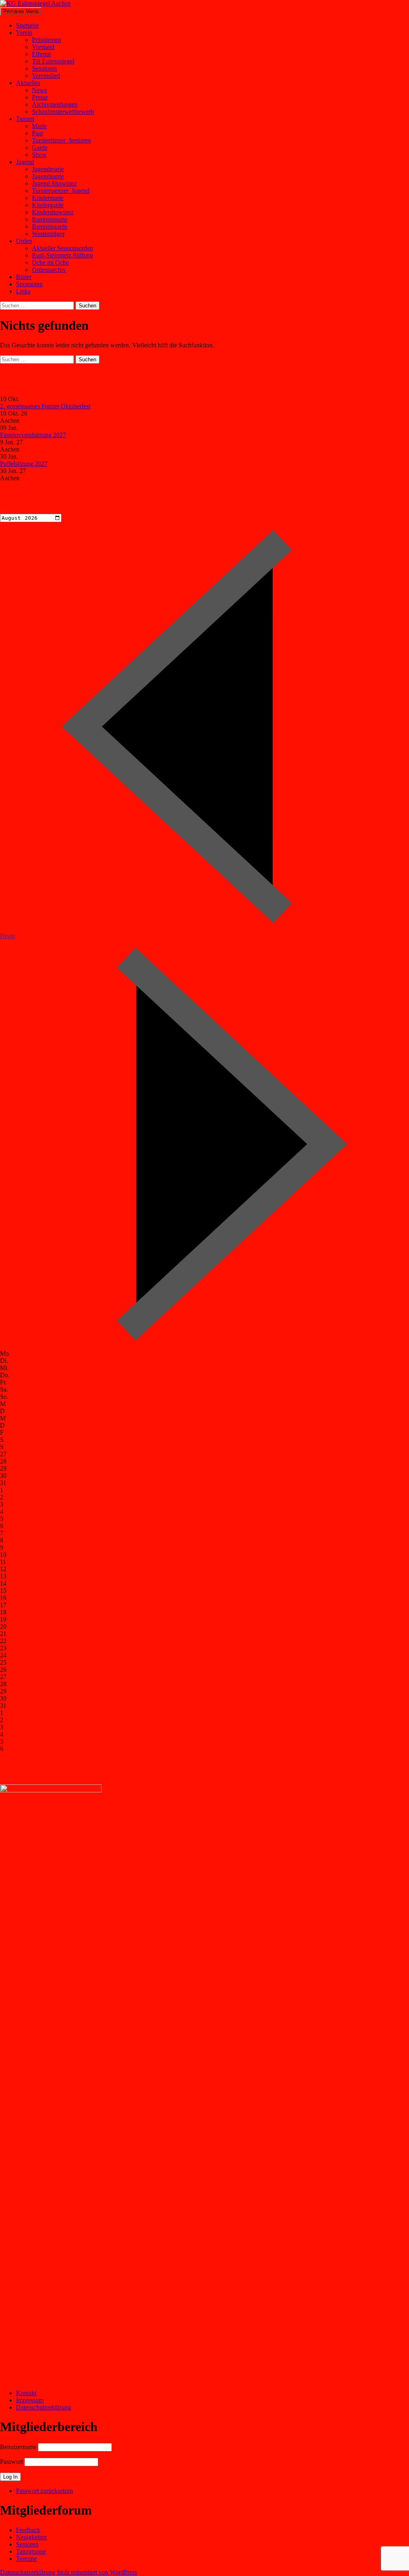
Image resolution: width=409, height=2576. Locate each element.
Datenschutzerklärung (44, 2407)
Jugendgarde (48, 176)
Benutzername (18, 2447)
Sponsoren (29, 284)
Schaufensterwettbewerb (63, 112)
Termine (26, 2559)
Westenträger (48, 234)
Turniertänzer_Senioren (62, 140)
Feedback (28, 2530)
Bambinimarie (50, 219)
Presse (40, 97)
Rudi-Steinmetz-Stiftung (63, 255)
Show (39, 155)
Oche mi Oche (50, 262)
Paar (38, 133)
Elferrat (41, 54)
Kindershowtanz (53, 212)
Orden (24, 241)
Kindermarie (48, 198)
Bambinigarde (50, 227)
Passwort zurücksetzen (45, 2491)
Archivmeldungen (55, 104)
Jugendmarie (48, 169)
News (39, 90)
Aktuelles (28, 83)
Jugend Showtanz (54, 183)
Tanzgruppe (31, 2551)
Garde (40, 148)
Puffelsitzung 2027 (24, 464)
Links (23, 291)
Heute (8, 936)
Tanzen (25, 119)
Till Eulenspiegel (53, 61)
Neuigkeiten (31, 2537)
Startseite (27, 25)
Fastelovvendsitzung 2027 (33, 435)
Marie (39, 126)
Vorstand (43, 47)
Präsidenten (47, 40)
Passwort (11, 2462)
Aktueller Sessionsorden (63, 248)
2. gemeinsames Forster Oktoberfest (45, 406)
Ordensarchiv (49, 270)
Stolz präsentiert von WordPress (97, 2572)
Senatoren (45, 68)
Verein (24, 33)
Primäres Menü (21, 11)
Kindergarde (48, 205)
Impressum (30, 2400)
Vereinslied (46, 76)
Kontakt (26, 2393)
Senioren (27, 2544)
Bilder (24, 277)
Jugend (25, 162)
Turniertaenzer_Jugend (61, 191)
